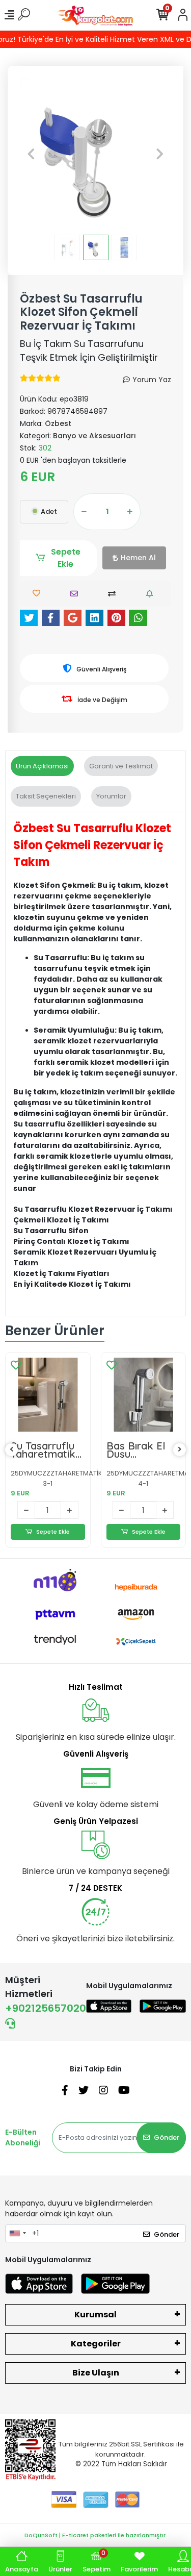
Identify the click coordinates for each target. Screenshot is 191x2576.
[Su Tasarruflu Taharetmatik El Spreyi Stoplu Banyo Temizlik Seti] (48, 1395)
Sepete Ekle (66, 558)
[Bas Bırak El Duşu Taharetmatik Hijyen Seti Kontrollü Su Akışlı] (144, 1395)
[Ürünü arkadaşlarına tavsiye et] (77, 594)
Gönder (167, 2137)
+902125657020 (46, 2008)
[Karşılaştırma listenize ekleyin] (114, 594)
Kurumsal (95, 2315)
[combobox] (17, 2234)
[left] (12, 1450)
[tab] (42, 766)
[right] (180, 1450)
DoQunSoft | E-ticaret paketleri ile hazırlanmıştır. (96, 2535)
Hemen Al (138, 558)
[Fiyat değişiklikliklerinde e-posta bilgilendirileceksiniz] (152, 594)
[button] (31, 154)
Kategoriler (96, 2344)
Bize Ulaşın (96, 2373)
